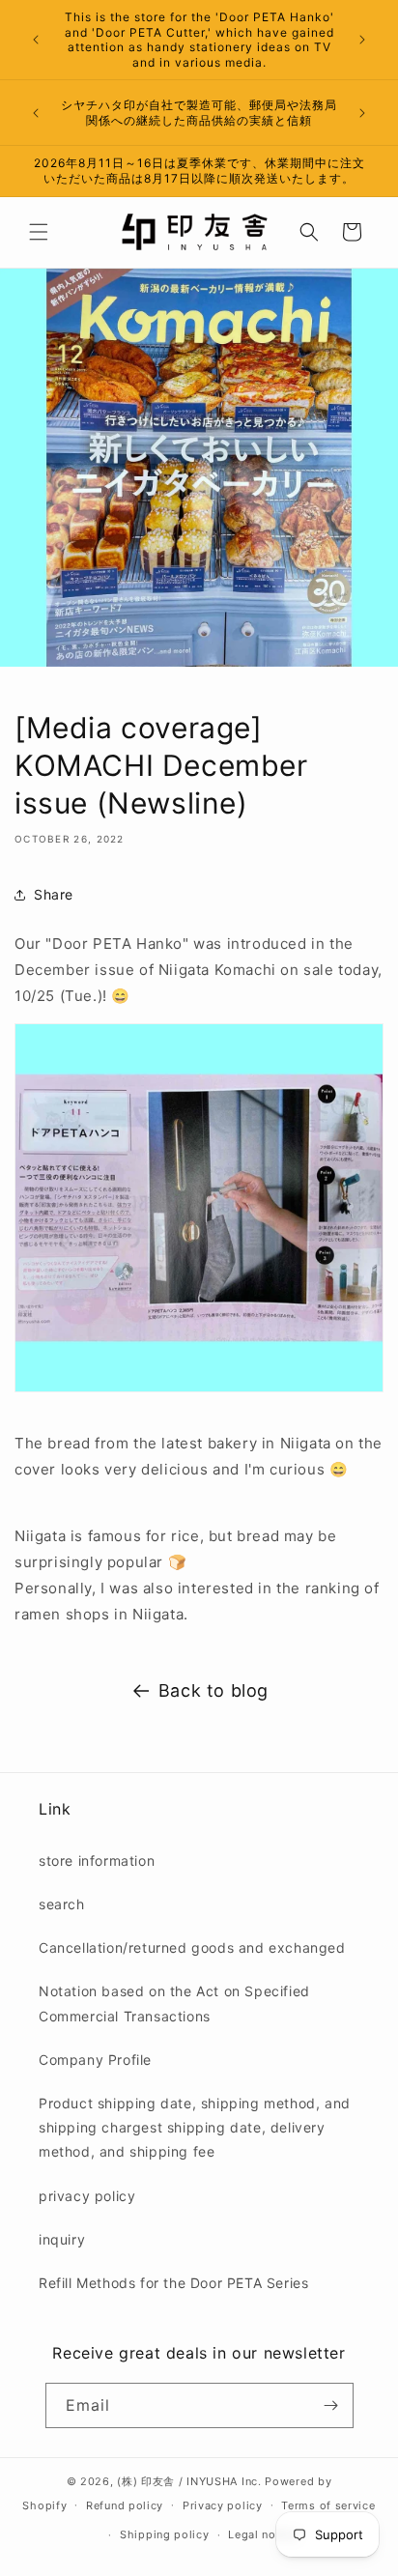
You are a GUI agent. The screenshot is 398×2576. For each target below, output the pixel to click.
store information (97, 1860)
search (62, 1904)
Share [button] (54, 894)
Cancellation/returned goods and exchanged (192, 1947)
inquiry (62, 2239)
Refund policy (125, 2505)
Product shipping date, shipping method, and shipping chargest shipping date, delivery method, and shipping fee (195, 2127)
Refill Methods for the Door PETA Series (173, 2283)
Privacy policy (223, 2505)
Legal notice (262, 2534)
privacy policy (87, 2196)
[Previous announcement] (36, 40)
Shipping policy (165, 2534)
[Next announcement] (362, 40)
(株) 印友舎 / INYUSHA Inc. (189, 2481)
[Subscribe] (331, 2405)
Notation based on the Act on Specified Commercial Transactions (174, 2003)
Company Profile (95, 2060)
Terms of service (328, 2505)
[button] (39, 232)
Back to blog (213, 1690)
